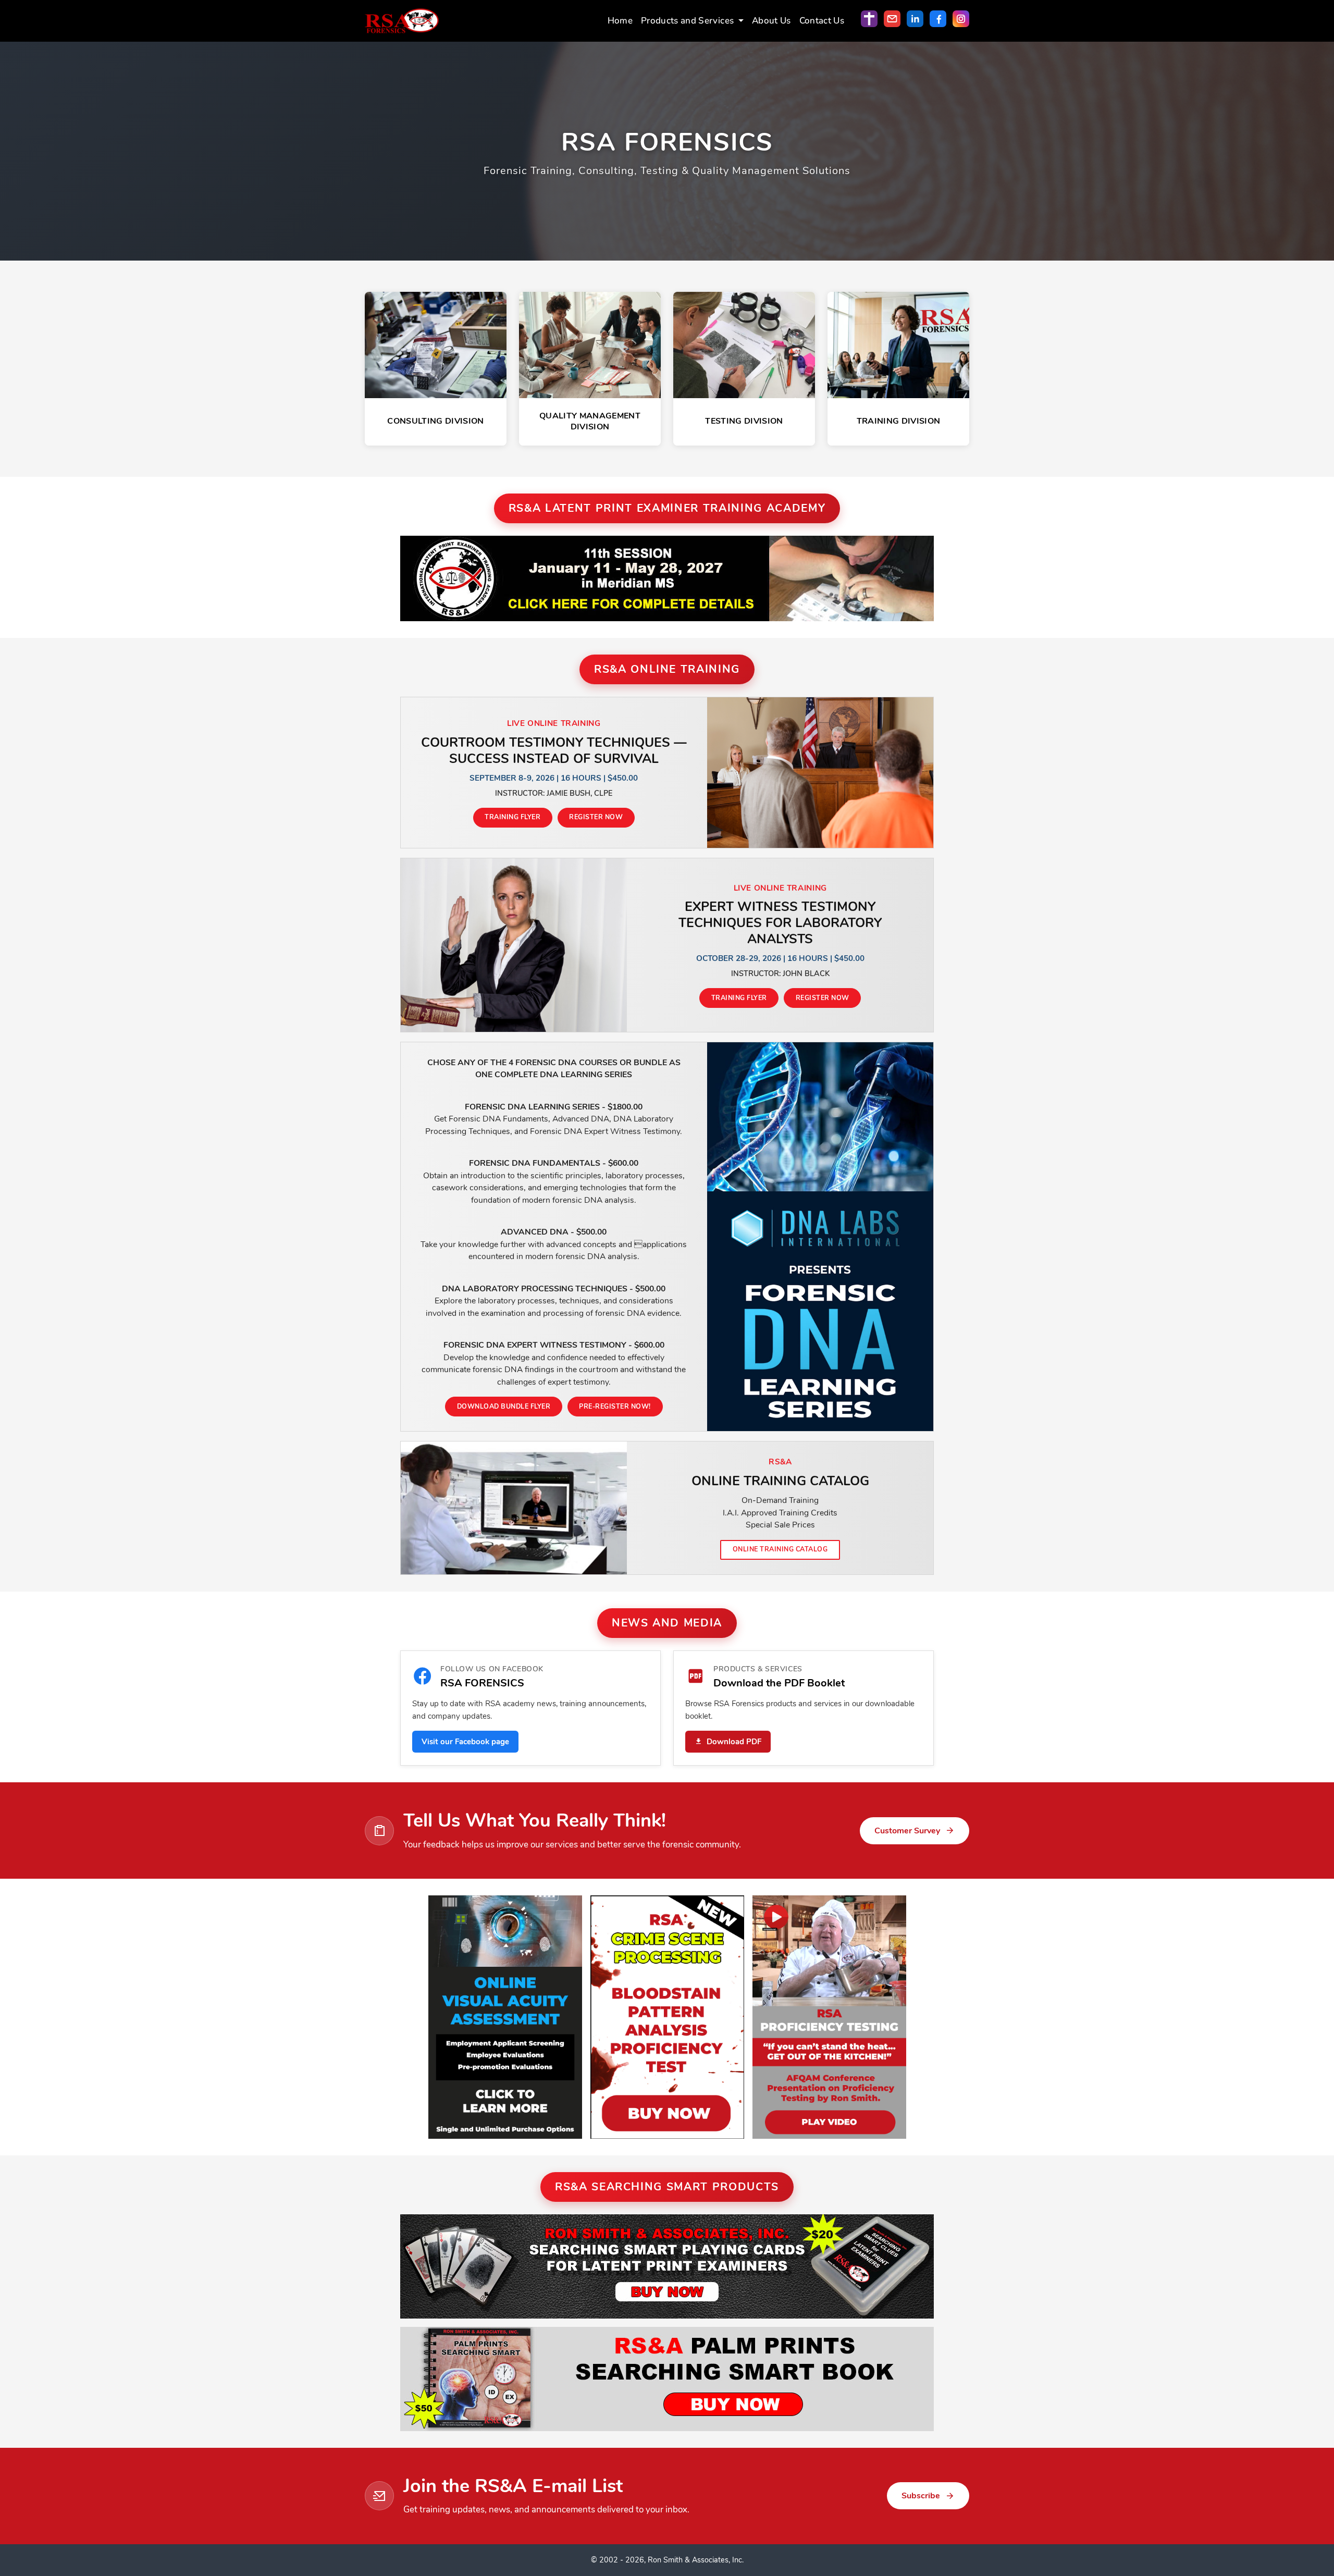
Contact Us (822, 21)
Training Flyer (512, 817)
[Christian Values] (869, 19)
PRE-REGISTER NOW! (615, 1406)
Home (620, 21)
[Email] (892, 19)
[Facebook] (938, 19)
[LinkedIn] (915, 19)
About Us (771, 21)
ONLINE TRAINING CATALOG (780, 1549)
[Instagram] (961, 19)
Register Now (596, 817)
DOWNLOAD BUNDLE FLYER (504, 1406)
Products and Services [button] (688, 21)
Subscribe (921, 2496)
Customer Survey (907, 1831)
